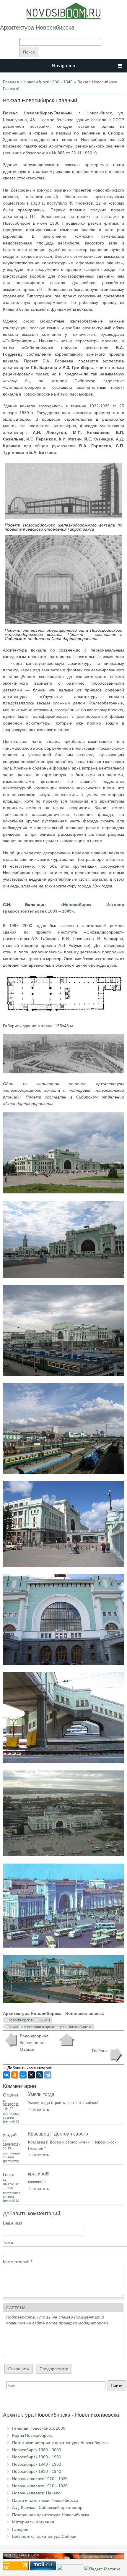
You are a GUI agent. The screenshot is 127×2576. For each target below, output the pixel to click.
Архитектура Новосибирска (37, 27)
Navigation (64, 65)
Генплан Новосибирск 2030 (39, 2428)
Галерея (20, 2529)
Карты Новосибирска (32, 2435)
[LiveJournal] (40, 2075)
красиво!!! (39, 2174)
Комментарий (18, 2262)
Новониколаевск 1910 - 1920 (40, 2486)
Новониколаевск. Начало (36, 2493)
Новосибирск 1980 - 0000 (37, 2450)
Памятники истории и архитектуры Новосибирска (49, 2027)
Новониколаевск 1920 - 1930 (40, 2479)
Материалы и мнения (33, 2522)
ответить (41, 2109)
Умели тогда (41, 2094)
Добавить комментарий (30, 2068)
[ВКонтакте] (6, 2075)
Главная (11, 82)
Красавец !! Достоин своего (58, 2134)
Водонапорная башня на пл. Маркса (34, 2043)
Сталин (10, 2095)
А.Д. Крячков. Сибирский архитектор (47, 2507)
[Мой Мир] (23, 2075)
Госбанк (100, 2051)
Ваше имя (13, 2223)
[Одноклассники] (15, 2075)
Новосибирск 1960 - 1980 (37, 2457)
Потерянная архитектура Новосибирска (51, 2515)
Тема (8, 2242)
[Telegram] (48, 2075)
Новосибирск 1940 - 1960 (37, 2464)
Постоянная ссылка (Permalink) (12, 2117)
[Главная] (63, 18)
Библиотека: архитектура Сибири (44, 2536)
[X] (31, 2075)
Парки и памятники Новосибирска (45, 2500)
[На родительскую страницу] (67, 2040)
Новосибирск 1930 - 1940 (48, 82)
